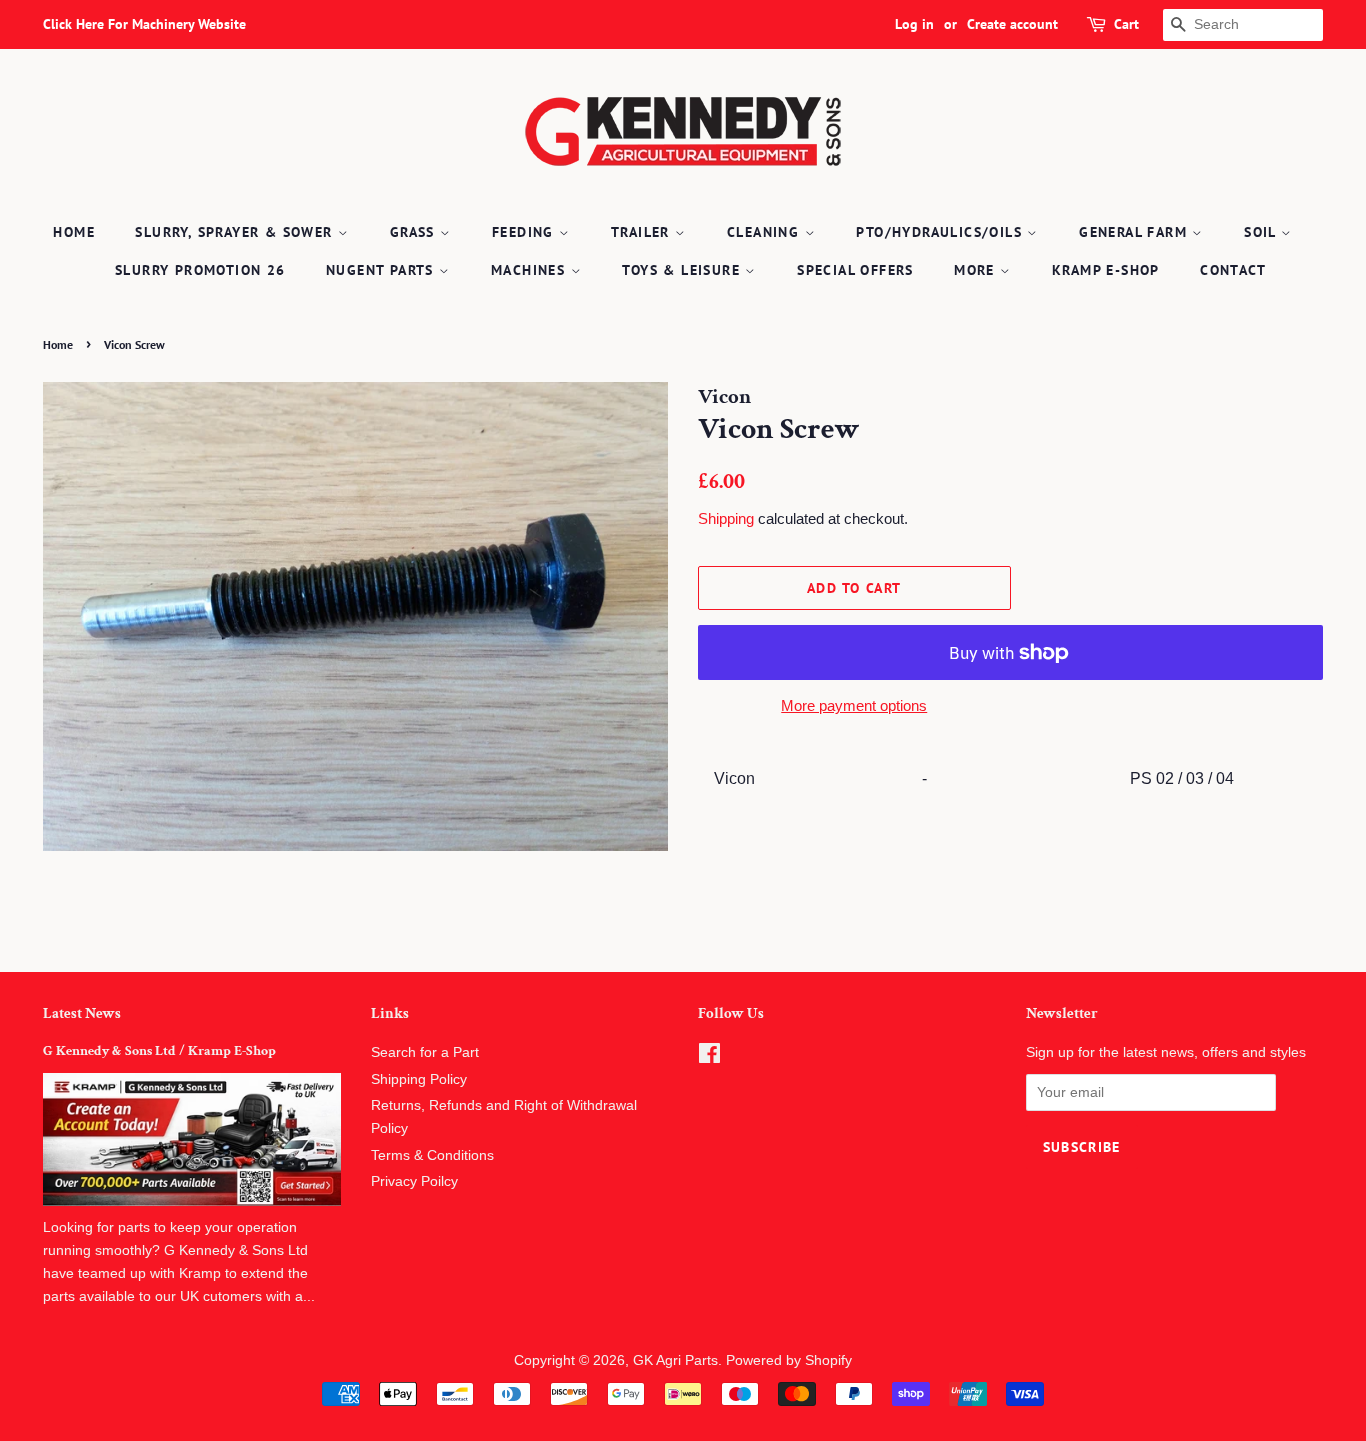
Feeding (525, 232)
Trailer (643, 232)
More (977, 270)
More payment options (854, 705)
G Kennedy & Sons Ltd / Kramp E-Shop (159, 1051)
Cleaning (766, 232)
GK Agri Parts (675, 1360)
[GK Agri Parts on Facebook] (709, 1057)
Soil (1262, 232)
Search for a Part (425, 1052)
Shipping (726, 518)
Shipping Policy (419, 1079)
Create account (1012, 24)
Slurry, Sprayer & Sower (236, 232)
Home (74, 232)
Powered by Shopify (789, 1360)
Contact (1233, 270)
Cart (1126, 24)
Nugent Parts (382, 270)
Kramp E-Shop (1106, 270)
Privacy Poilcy (414, 1181)
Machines (531, 270)
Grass (415, 232)
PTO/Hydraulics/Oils (941, 232)
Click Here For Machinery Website (144, 24)
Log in (914, 24)
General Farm (1135, 232)
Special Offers (855, 270)
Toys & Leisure (683, 270)
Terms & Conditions (432, 1155)
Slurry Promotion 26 (200, 270)
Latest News (82, 1013)
